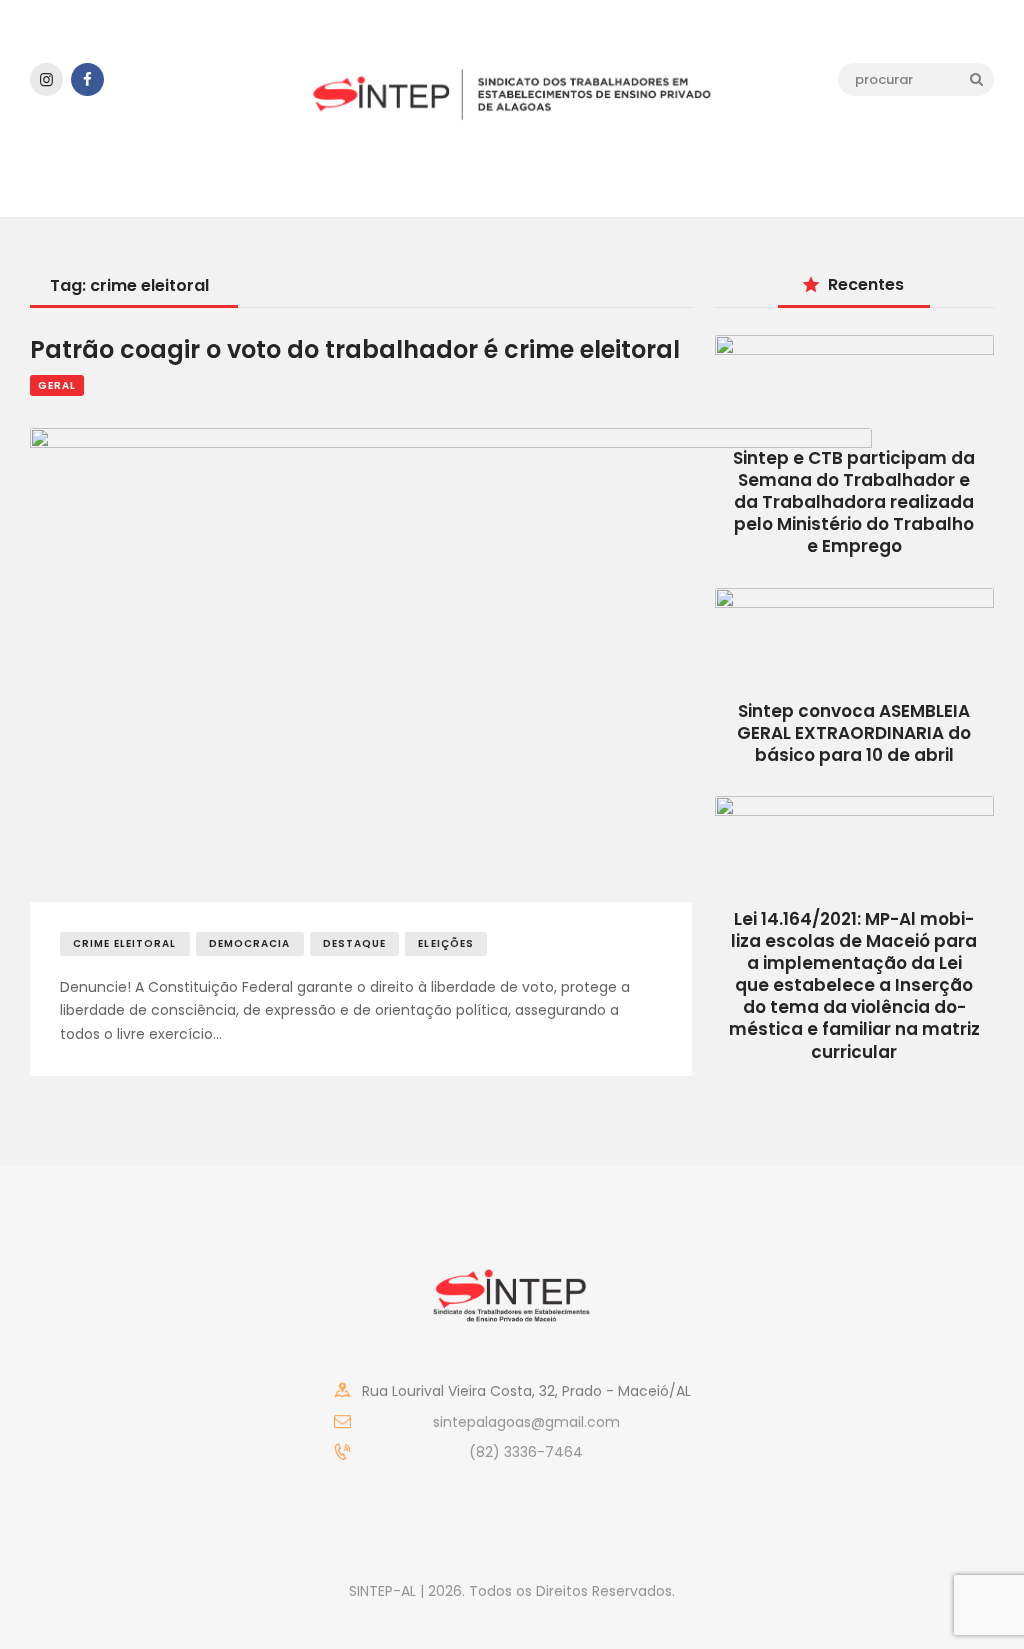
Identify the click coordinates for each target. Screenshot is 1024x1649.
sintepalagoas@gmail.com (526, 1422)
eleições (446, 943)
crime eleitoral (125, 943)
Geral (57, 385)
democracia (250, 943)
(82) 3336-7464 (526, 1452)
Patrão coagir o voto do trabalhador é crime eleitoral (355, 350)
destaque (355, 943)
